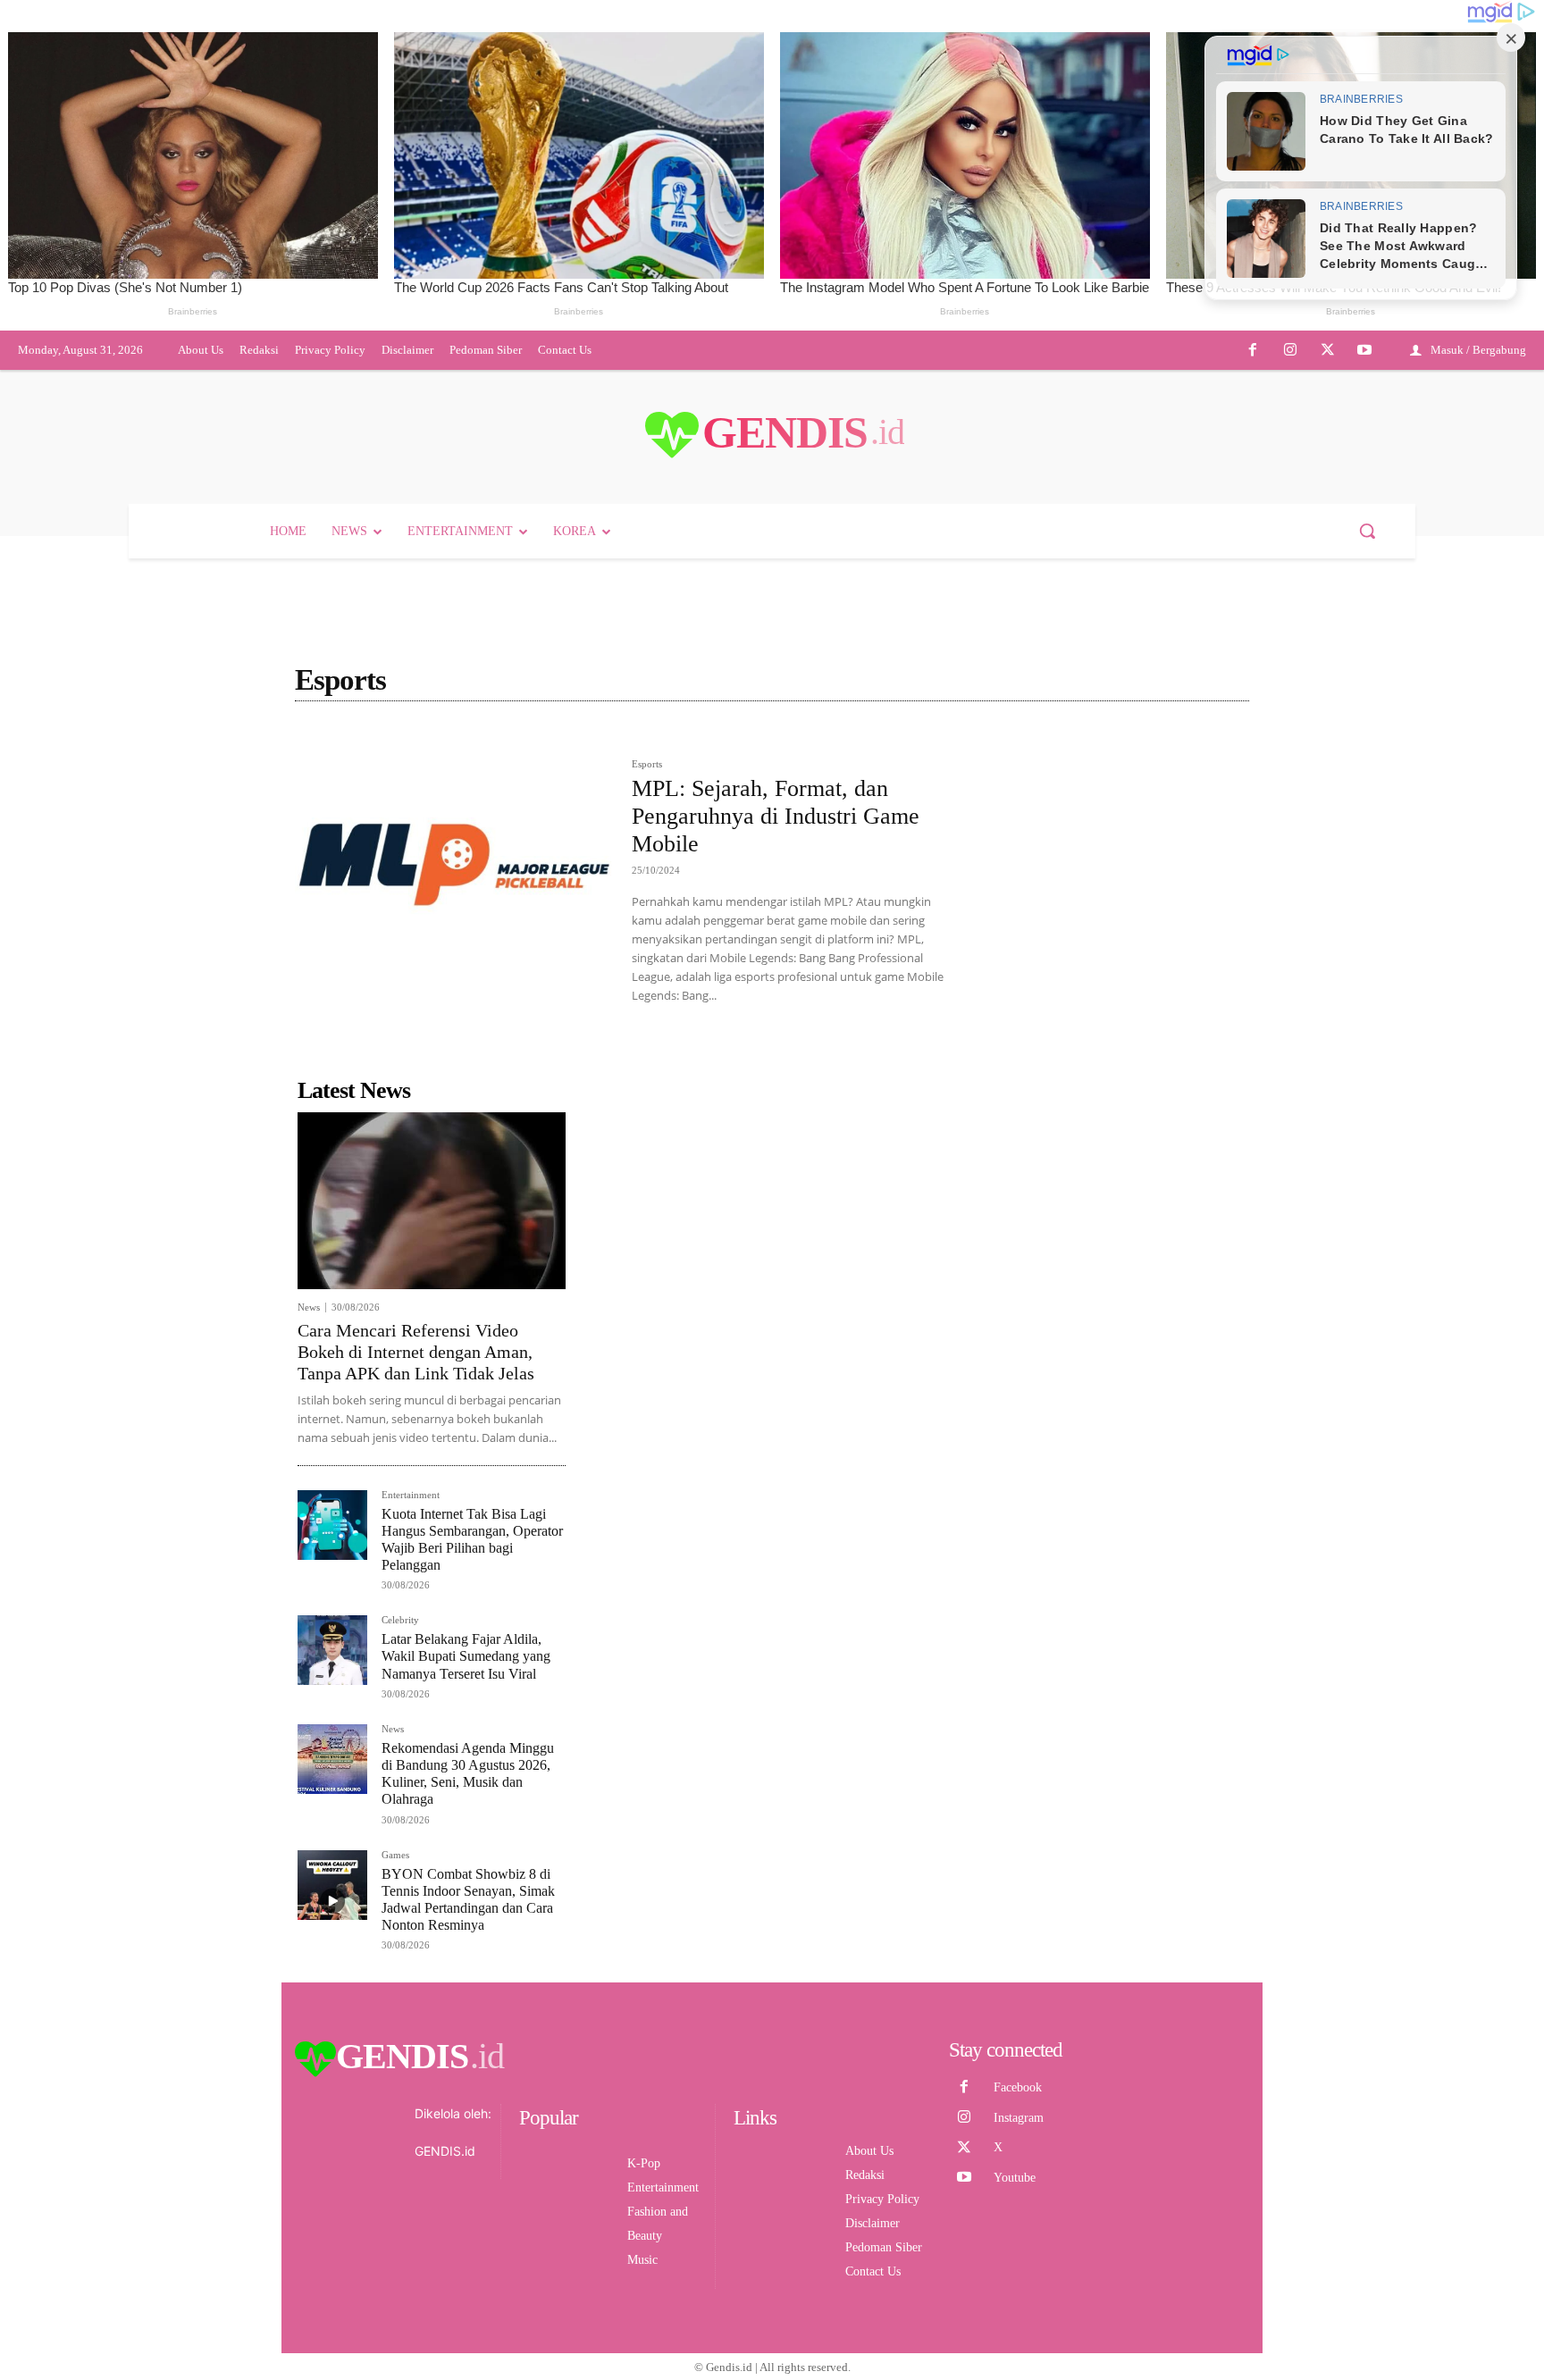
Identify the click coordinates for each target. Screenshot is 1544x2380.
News (309, 1307)
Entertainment (411, 1495)
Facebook (1018, 2087)
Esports (647, 764)
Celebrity (400, 1620)
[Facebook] (1254, 351)
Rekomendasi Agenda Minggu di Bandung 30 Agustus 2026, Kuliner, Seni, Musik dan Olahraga (468, 1774)
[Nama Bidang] (340, 739)
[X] (1328, 351)
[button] (1367, 531)
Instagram (1019, 2118)
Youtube (1015, 2178)
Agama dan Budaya (503, 739)
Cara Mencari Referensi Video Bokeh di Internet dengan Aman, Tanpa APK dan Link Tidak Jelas (416, 1352)
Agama (416, 739)
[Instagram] (1290, 351)
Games (395, 1855)
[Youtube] (1364, 351)
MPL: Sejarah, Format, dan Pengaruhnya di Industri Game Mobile (776, 816)
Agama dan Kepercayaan (633, 739)
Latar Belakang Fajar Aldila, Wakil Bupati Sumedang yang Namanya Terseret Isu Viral (466, 1656)
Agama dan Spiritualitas (773, 739)
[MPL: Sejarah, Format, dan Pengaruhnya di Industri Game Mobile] (454, 864)
